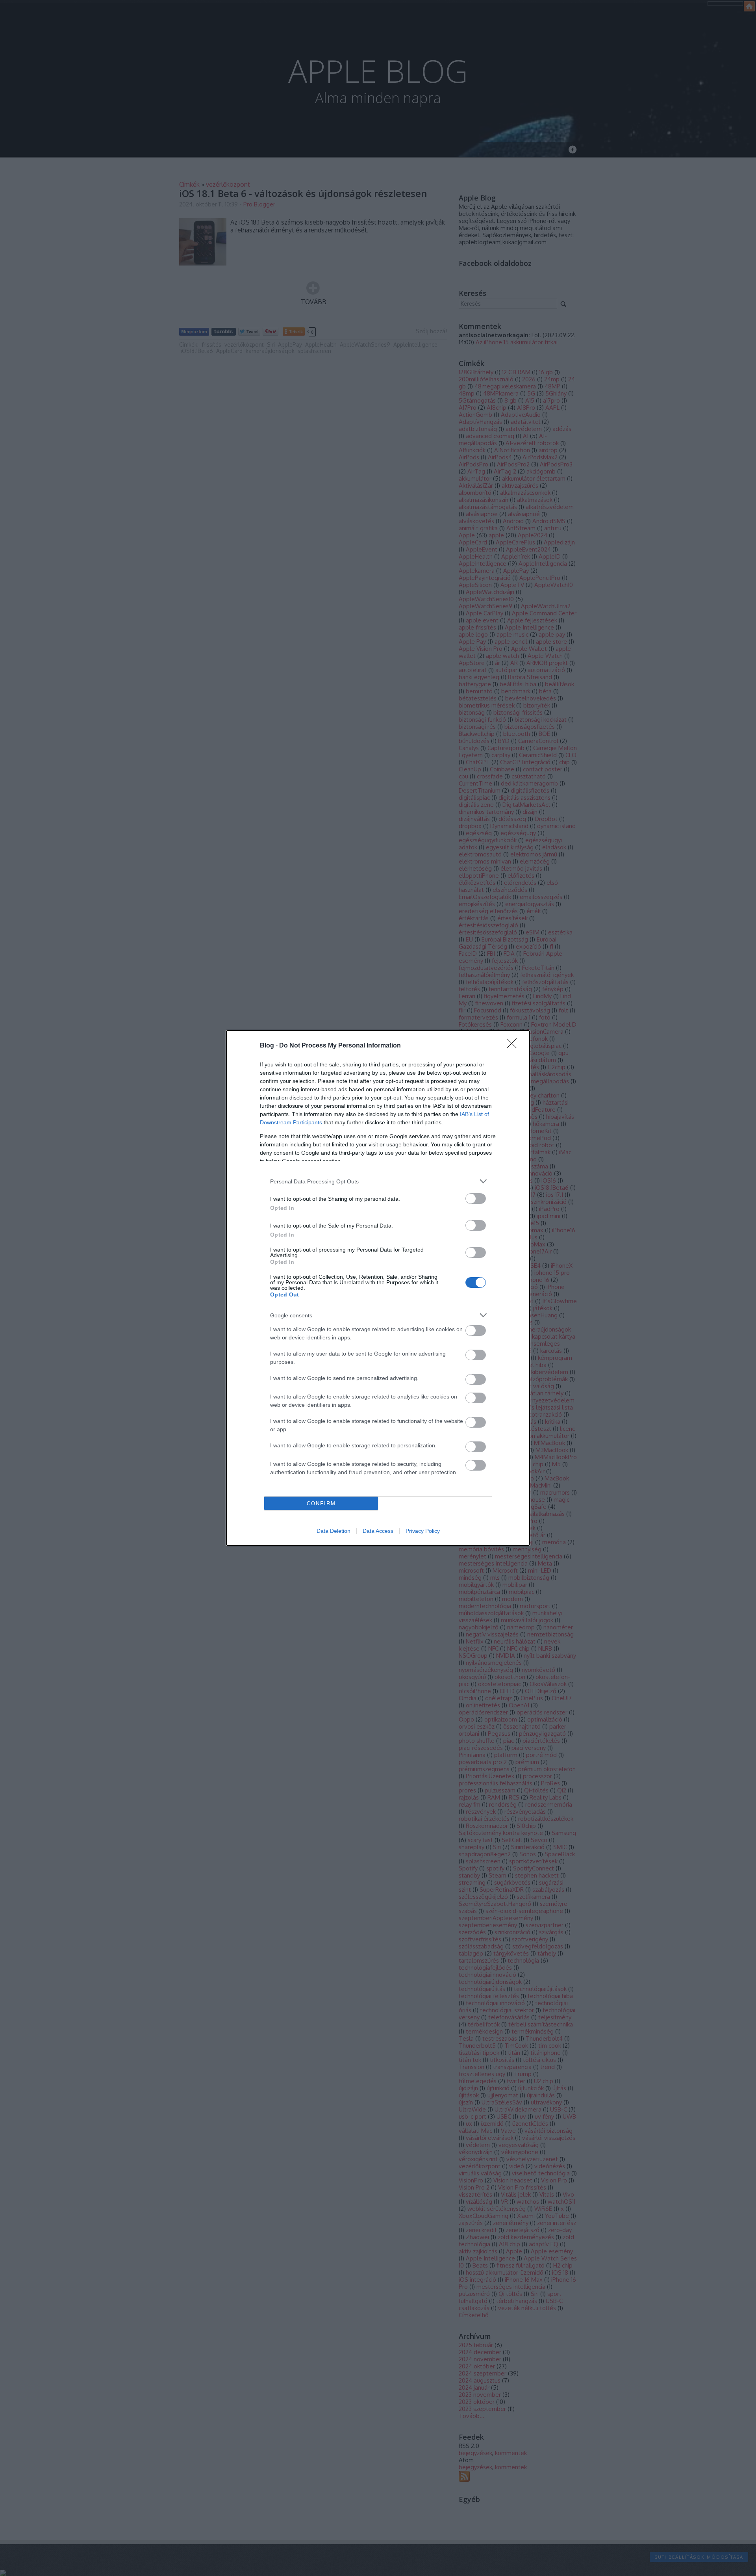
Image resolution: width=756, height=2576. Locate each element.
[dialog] (378, 1288)
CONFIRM (321, 1503)
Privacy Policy (423, 1531)
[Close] (514, 1046)
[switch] (476, 1199)
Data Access (378, 1531)
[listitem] (378, 1181)
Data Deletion (334, 1531)
